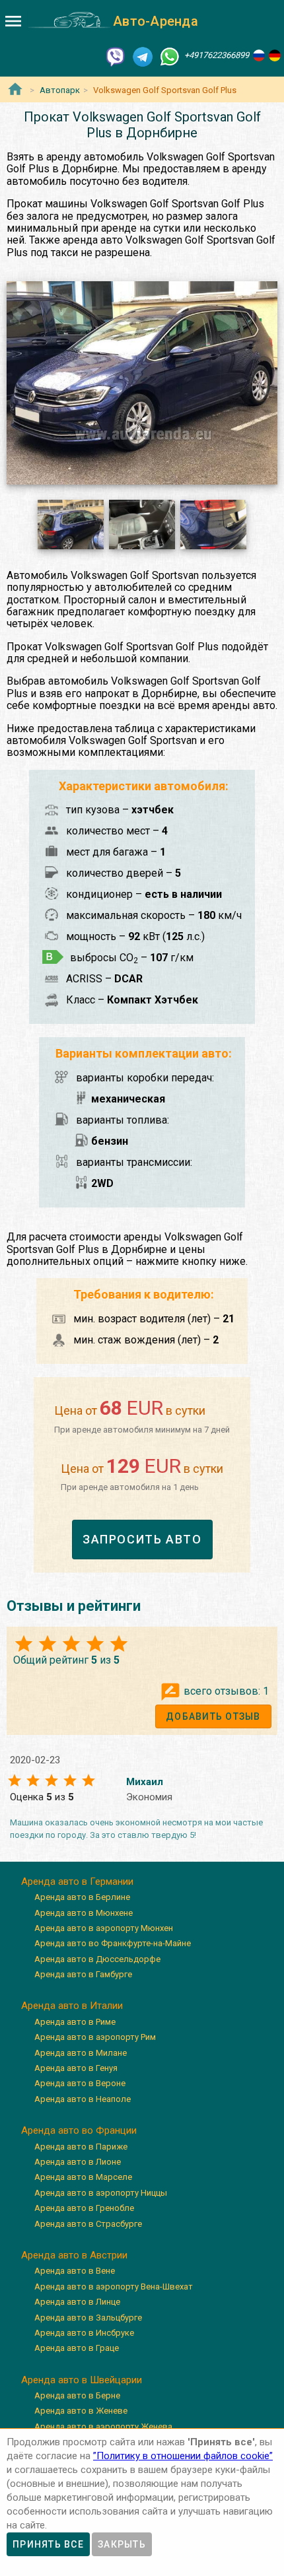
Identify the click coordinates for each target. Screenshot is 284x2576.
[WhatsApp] (170, 56)
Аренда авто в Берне (77, 2395)
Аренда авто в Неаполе (83, 2099)
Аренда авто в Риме (75, 2022)
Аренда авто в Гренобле (84, 2208)
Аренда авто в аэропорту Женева (103, 2426)
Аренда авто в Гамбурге (83, 1974)
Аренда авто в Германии (77, 1881)
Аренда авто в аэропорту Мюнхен (104, 1928)
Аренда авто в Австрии (74, 2255)
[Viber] (116, 56)
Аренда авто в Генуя (76, 2068)
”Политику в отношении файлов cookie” (183, 2456)
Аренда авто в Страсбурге (88, 2224)
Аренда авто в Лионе (78, 2162)
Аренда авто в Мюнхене (84, 1913)
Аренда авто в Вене (75, 2271)
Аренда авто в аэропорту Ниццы (101, 2193)
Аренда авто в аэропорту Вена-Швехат (114, 2287)
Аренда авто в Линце (77, 2302)
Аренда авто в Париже (81, 2147)
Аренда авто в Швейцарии (82, 2380)
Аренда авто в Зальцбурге (88, 2318)
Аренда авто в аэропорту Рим (95, 2037)
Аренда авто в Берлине (82, 1897)
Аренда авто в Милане (81, 2053)
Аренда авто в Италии (72, 2006)
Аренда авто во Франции (79, 2130)
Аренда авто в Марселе (83, 2177)
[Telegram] (143, 56)
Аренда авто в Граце (77, 2348)
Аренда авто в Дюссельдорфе (97, 1959)
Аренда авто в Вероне (80, 2083)
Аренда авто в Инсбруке (84, 2333)
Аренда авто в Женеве (81, 2411)
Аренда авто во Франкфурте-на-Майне (113, 1943)
